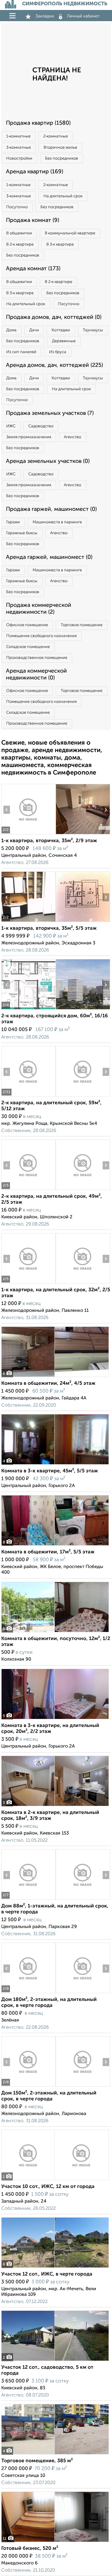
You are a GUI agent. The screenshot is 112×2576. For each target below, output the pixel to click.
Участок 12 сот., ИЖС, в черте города (47, 2274)
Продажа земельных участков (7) (50, 413)
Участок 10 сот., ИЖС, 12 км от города (48, 2187)
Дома (11, 330)
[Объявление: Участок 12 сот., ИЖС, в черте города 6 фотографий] (55, 2268)
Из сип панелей (21, 352)
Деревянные (64, 341)
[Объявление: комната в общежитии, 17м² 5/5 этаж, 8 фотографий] (55, 1545)
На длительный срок (63, 196)
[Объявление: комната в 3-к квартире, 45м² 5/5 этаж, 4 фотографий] (55, 1464)
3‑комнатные (19, 148)
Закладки (45, 16)
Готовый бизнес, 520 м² (30, 2549)
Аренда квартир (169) (35, 172)
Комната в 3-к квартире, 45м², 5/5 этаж (50, 1471)
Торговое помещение (82, 625)
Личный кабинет (83, 16)
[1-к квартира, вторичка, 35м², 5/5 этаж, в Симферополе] (28, 922)
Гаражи (13, 522)
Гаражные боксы (22, 533)
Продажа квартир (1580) (38, 123)
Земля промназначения (29, 437)
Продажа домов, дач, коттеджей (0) (54, 317)
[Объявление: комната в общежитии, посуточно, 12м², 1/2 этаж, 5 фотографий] (55, 1632)
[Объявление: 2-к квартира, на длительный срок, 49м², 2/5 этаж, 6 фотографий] (28, 1190)
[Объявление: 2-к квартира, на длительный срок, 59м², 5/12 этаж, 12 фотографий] (28, 1096)
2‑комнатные (56, 136)
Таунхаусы (93, 330)
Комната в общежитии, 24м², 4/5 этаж (48, 1384)
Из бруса (58, 352)
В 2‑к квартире (20, 245)
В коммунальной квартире (70, 233)
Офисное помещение (27, 625)
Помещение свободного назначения (41, 636)
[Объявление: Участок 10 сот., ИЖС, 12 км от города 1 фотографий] (55, 2180)
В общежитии (19, 233)
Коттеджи (61, 330)
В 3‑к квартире (60, 245)
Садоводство (41, 426)
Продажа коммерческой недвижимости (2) (39, 609)
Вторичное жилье (60, 148)
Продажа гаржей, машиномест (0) (51, 509)
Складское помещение (28, 647)
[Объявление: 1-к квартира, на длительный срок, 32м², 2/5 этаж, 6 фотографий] (28, 1283)
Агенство (72, 437)
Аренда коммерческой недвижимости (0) (36, 674)
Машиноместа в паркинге (57, 522)
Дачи (34, 330)
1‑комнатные (18, 136)
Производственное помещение (37, 658)
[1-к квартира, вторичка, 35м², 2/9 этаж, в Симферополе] (28, 834)
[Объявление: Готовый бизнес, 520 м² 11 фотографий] (55, 2542)
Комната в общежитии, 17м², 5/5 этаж (48, 1552)
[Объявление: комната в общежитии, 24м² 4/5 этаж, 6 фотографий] (55, 1377)
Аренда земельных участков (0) (48, 461)
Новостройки (19, 158)
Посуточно (17, 207)
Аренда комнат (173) (33, 269)
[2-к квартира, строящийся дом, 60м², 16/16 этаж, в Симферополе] (28, 1009)
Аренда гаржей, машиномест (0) (49, 557)
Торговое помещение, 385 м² (37, 2461)
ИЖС (11, 426)
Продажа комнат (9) (33, 220)
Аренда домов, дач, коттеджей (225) (54, 365)
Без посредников (62, 158)
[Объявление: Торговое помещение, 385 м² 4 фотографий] (55, 2454)
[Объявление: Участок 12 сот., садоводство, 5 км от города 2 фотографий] (55, 2361)
